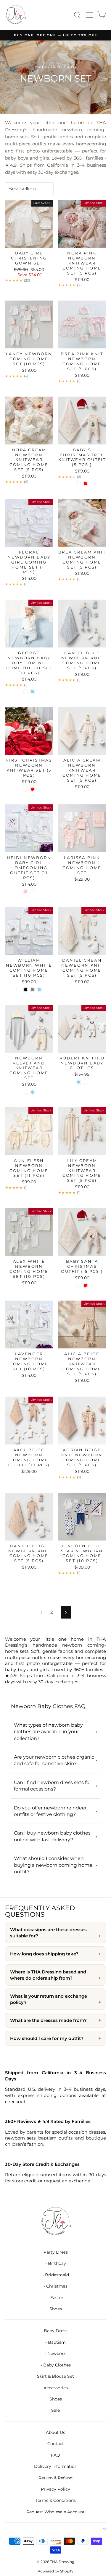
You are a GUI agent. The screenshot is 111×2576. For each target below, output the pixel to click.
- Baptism (55, 2342)
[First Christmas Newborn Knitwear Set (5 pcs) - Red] (32, 789)
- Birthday (56, 2263)
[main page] (15, 15)
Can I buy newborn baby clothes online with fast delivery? (52, 1836)
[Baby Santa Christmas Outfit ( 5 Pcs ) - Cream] (79, 1285)
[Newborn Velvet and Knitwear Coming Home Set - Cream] (26, 1092)
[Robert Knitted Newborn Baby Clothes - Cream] (85, 1082)
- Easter (55, 2298)
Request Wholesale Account (55, 2512)
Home (41, 66)
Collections (62, 66)
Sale (55, 2410)
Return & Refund (55, 2478)
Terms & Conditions (56, 2500)
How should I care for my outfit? (47, 2038)
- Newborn (55, 2353)
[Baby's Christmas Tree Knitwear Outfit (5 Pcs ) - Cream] (79, 484)
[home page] (55, 2222)
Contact (56, 2444)
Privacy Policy (55, 2489)
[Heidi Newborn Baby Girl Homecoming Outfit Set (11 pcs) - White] (32, 892)
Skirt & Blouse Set (55, 2376)
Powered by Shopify (55, 2571)
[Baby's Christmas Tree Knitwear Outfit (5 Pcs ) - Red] (85, 484)
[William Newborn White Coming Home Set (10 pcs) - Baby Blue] (39, 990)
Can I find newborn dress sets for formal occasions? (53, 1786)
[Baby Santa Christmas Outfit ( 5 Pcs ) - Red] (85, 1285)
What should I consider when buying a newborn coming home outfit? (53, 1865)
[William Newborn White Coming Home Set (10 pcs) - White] (19, 990)
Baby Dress (56, 2331)
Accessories (56, 2388)
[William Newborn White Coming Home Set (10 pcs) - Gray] (32, 990)
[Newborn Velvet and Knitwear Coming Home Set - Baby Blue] (32, 1092)
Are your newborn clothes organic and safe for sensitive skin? (54, 1760)
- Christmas (55, 2286)
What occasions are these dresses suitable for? (48, 1933)
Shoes (56, 2309)
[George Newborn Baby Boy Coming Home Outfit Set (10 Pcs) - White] (26, 692)
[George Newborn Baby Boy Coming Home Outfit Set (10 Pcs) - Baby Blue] (32, 692)
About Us (55, 2432)
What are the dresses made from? (48, 2020)
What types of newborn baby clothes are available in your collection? (48, 1732)
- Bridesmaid (56, 2275)
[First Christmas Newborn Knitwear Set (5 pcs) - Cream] (26, 789)
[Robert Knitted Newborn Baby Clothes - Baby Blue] (79, 1082)
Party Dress (56, 2252)
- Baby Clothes (56, 2365)
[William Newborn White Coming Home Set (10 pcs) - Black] (26, 990)
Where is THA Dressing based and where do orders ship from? (48, 1975)
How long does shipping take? (44, 1954)
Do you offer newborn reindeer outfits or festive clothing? (50, 1811)
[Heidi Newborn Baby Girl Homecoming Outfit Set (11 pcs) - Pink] (26, 892)
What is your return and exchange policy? (49, 1999)
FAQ (55, 2455)
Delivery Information (56, 2466)
